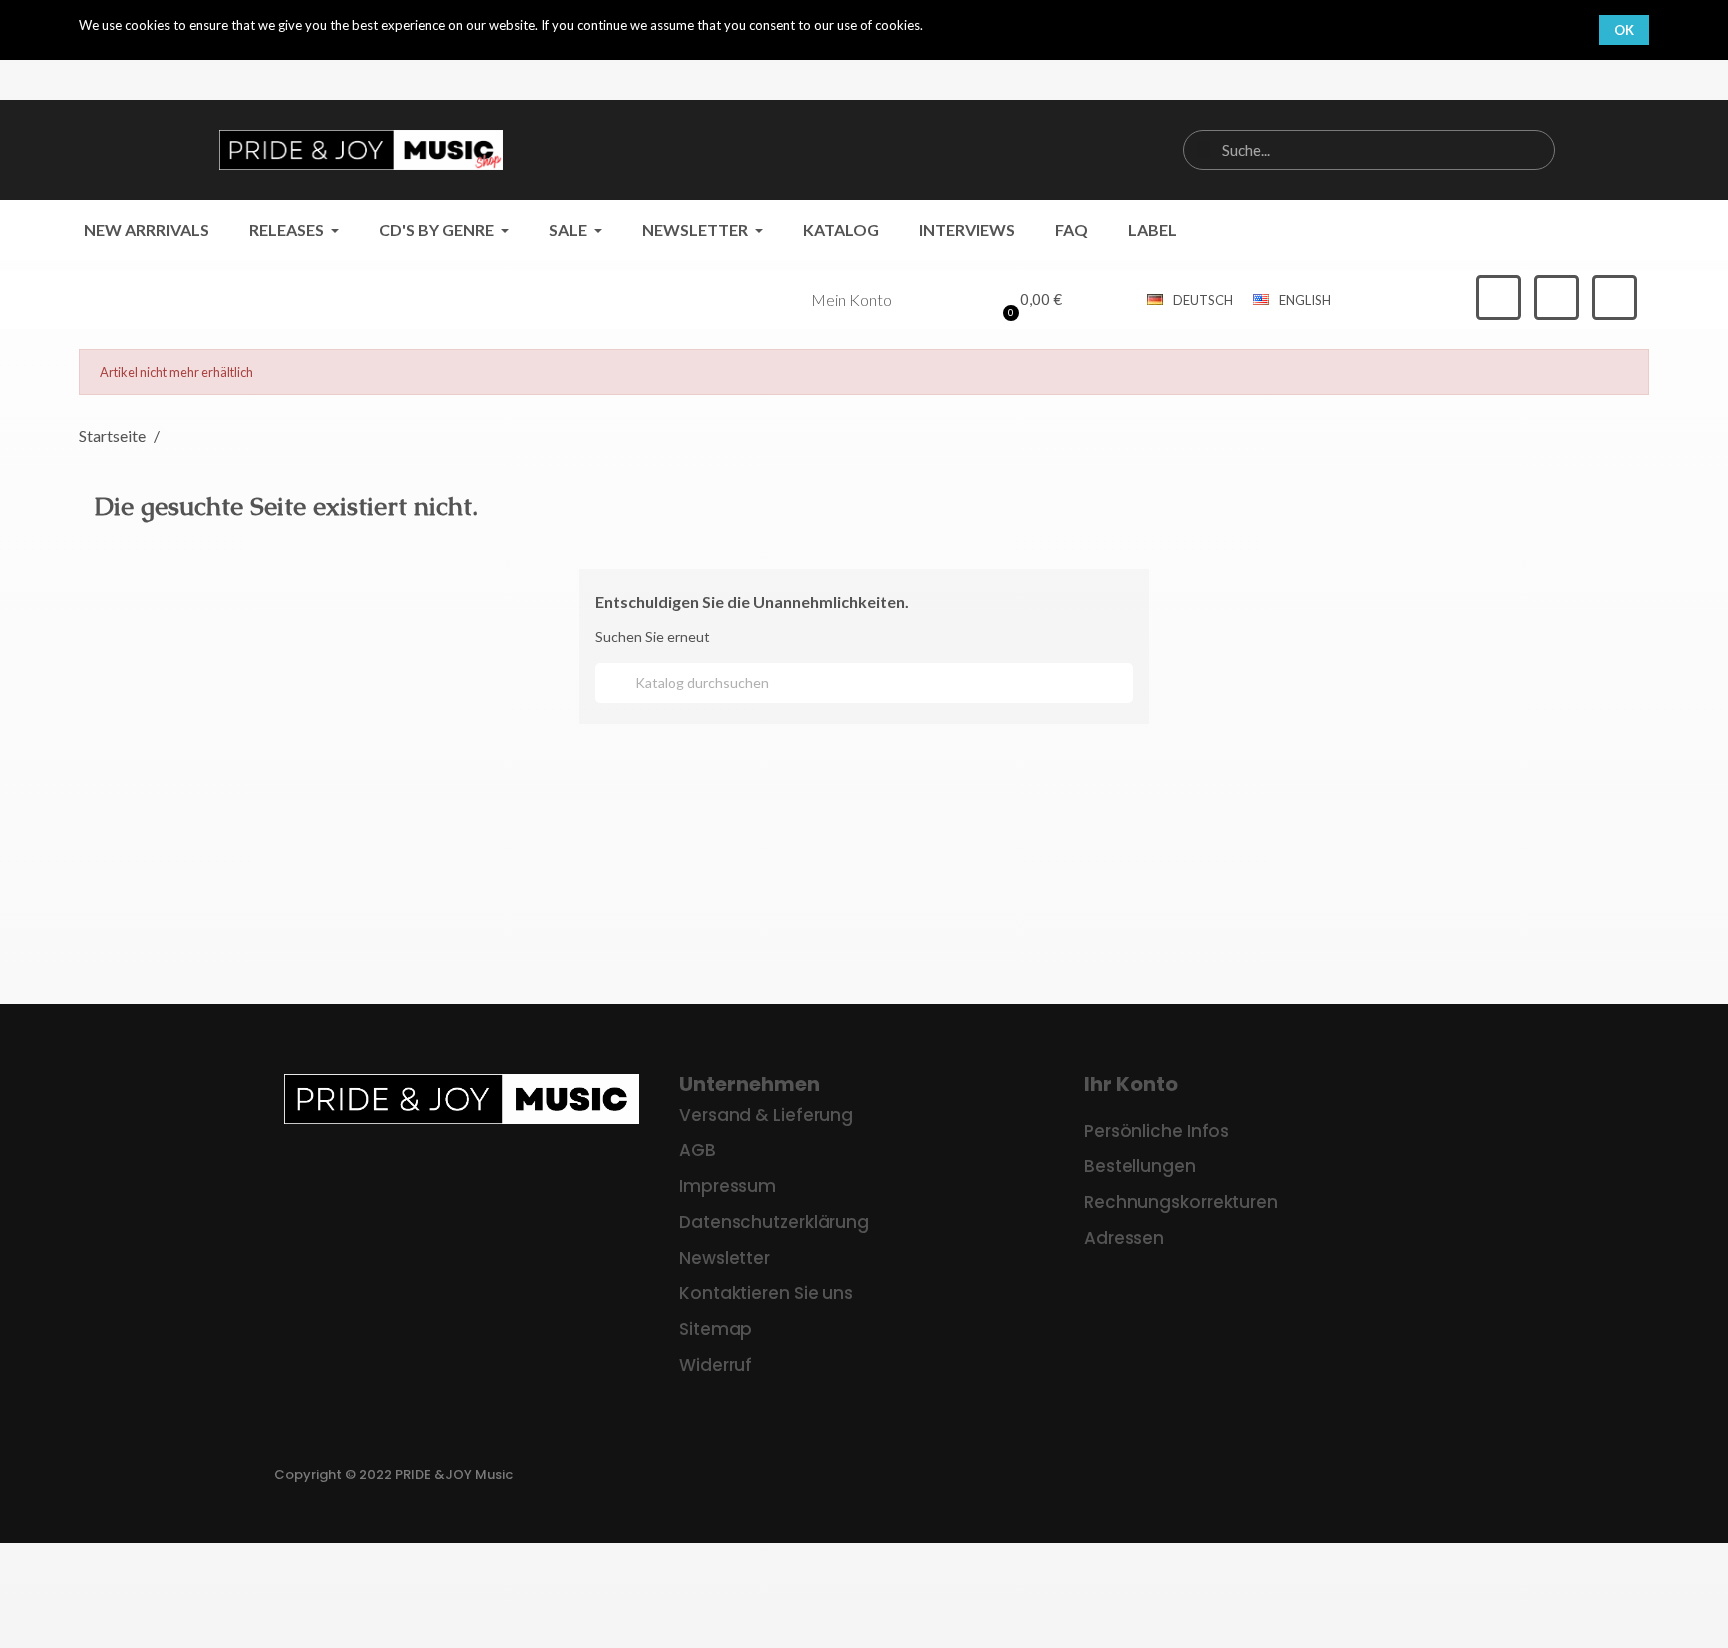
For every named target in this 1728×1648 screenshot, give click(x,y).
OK (1624, 30)
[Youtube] (1614, 297)
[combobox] (1369, 150)
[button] (1029, 300)
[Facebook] (1498, 297)
